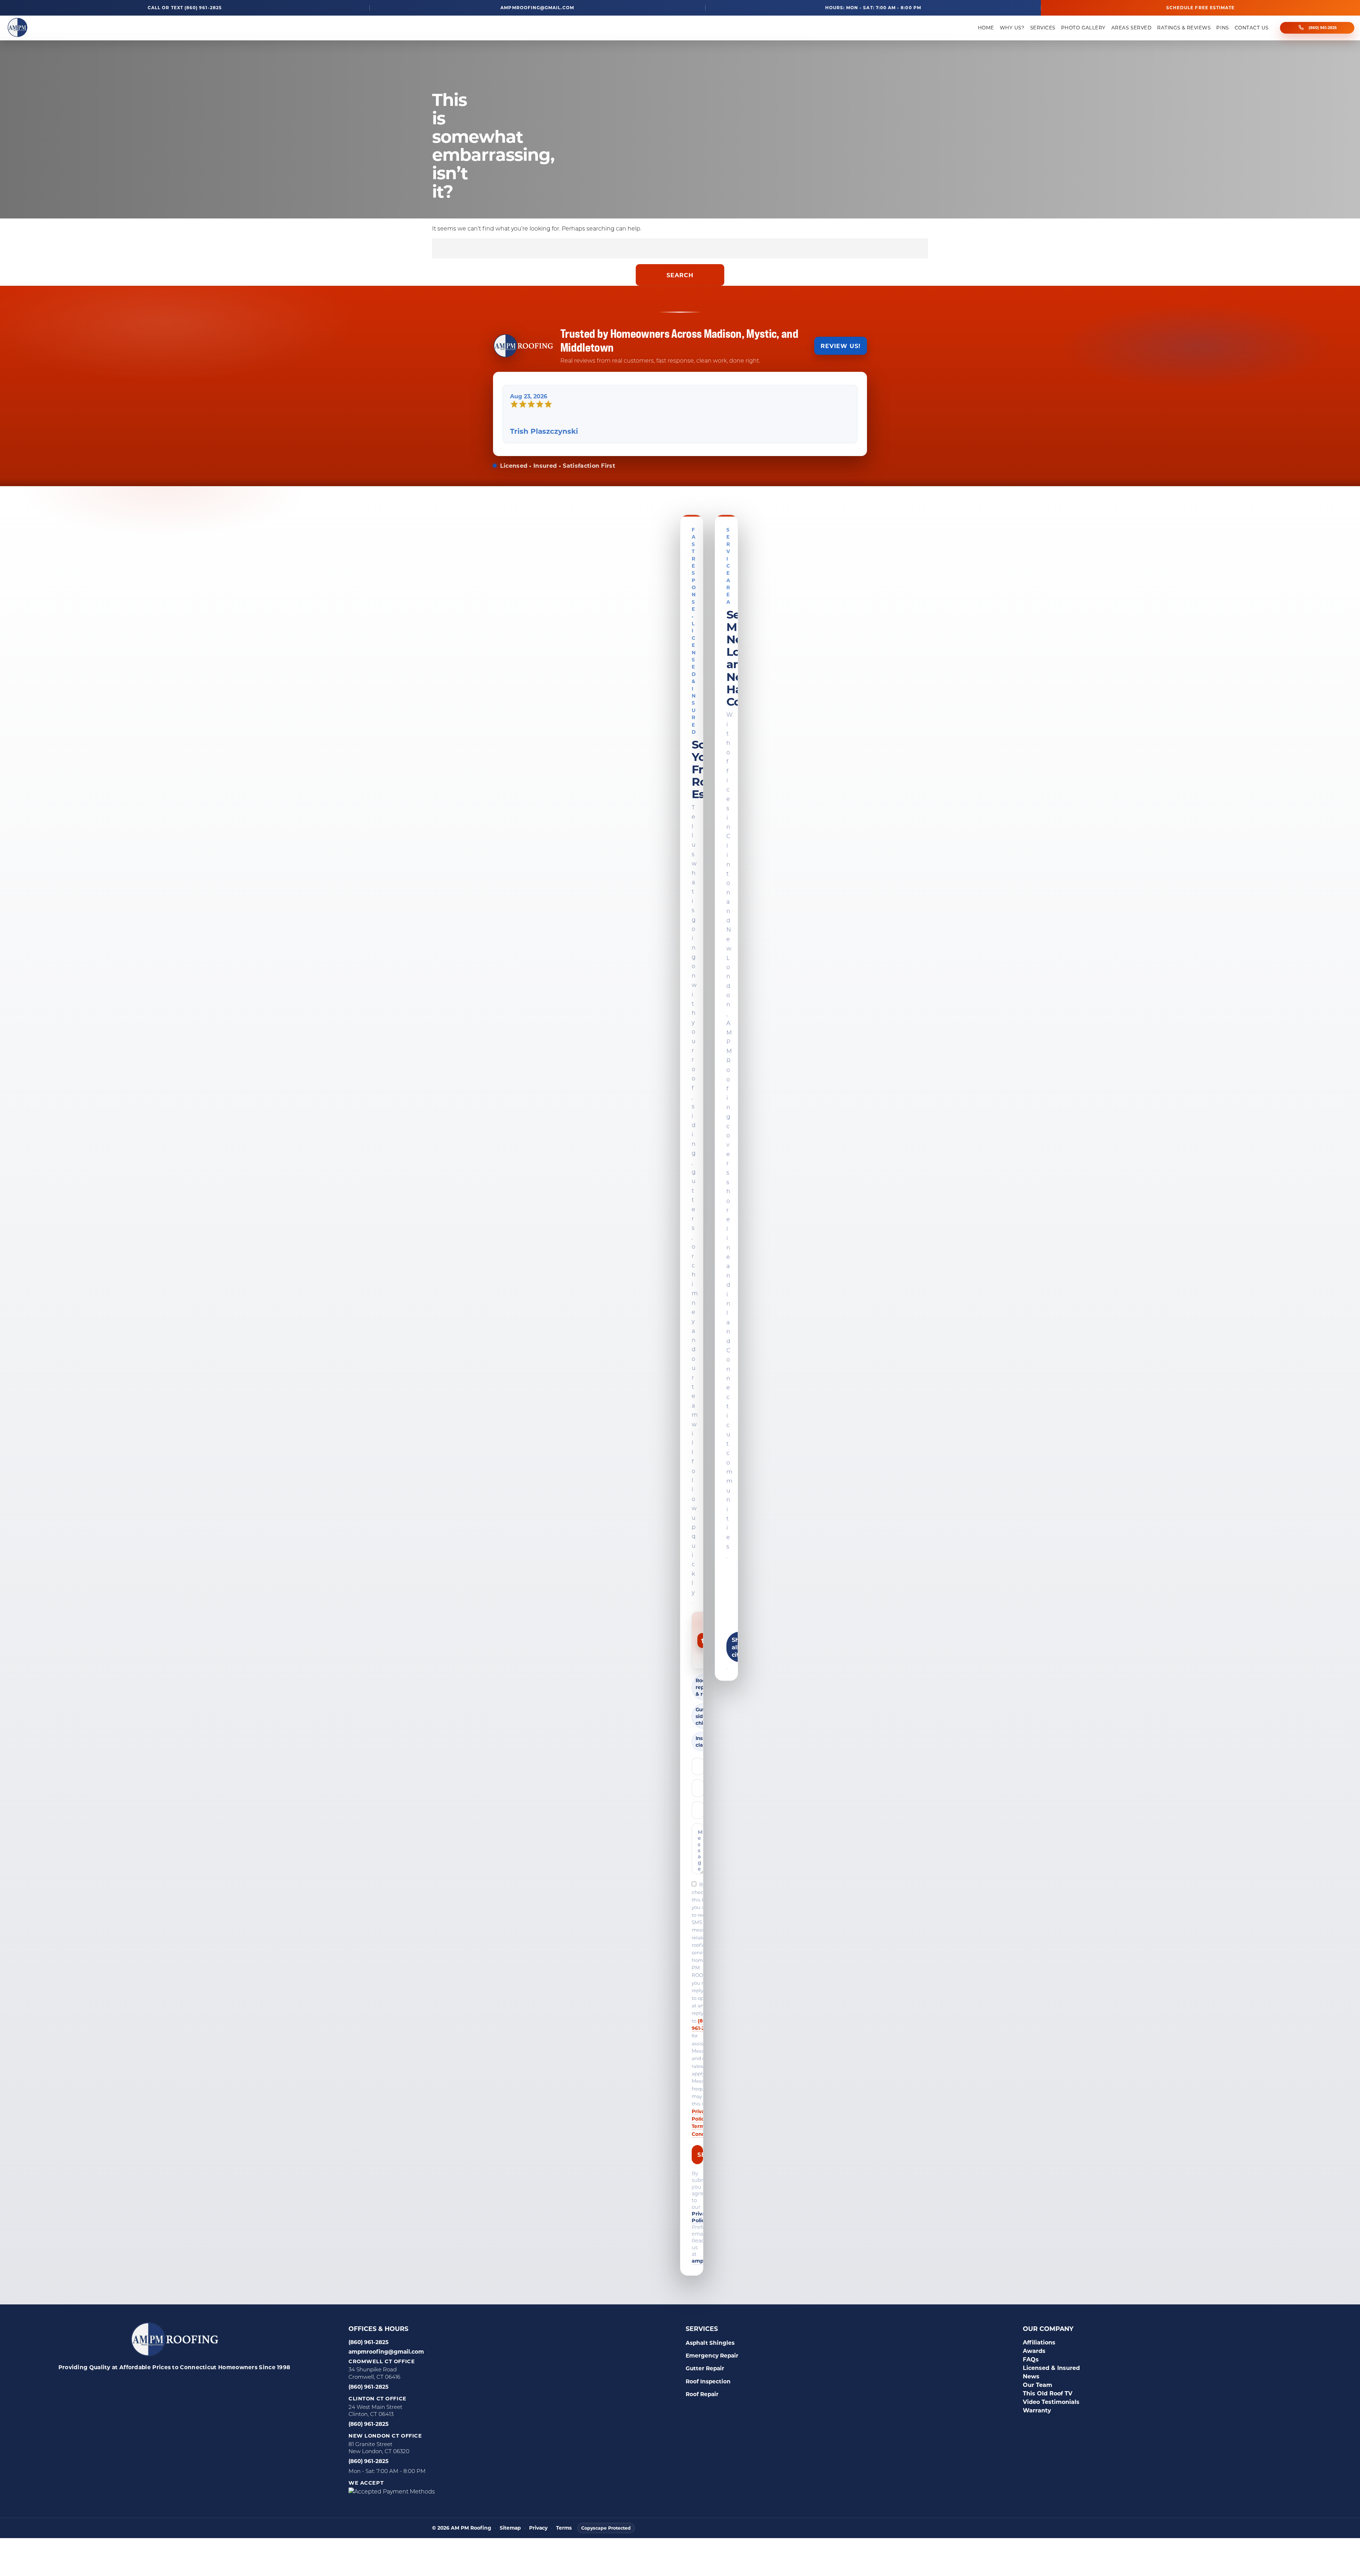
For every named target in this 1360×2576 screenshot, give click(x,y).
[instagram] (181, 2384)
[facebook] (128, 2384)
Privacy (538, 2528)
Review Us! (841, 346)
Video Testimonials (1051, 2402)
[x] (199, 2384)
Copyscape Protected (606, 2528)
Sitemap (510, 2528)
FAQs (1031, 2359)
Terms (564, 2528)
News (1031, 2376)
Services (1043, 28)
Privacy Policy (702, 2217)
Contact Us (1252, 28)
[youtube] (217, 2384)
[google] (146, 2384)
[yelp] (164, 2384)
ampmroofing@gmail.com (537, 8)
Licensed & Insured (1051, 2368)
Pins (1222, 28)
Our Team (1038, 2385)
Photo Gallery (1083, 28)
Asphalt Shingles (710, 2343)
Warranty (1037, 2410)
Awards (1034, 2351)
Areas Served (1131, 28)
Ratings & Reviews (1184, 28)
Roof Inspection (708, 2381)
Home (986, 28)
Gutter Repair (705, 2368)
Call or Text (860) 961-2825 (185, 8)
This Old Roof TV (1048, 2393)
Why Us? (1012, 28)
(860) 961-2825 (1323, 28)
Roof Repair (702, 2394)
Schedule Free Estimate (1200, 7)
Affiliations (1039, 2342)
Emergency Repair (712, 2355)
